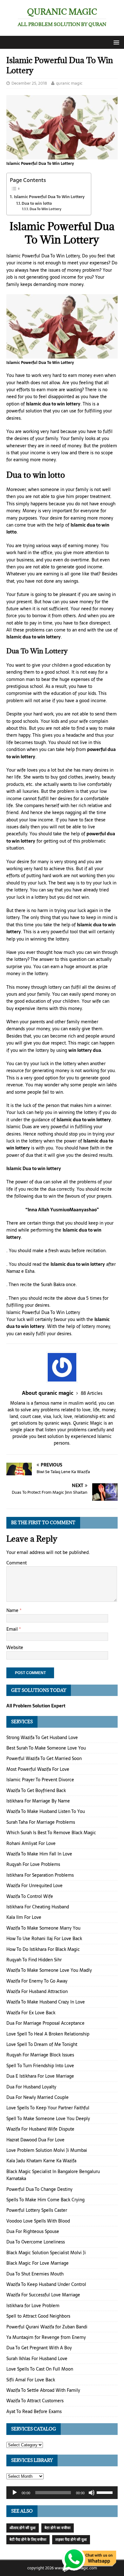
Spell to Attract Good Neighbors (38, 2316)
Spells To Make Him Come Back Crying (45, 2200)
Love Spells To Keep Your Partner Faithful (48, 2108)
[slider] (106, 2492)
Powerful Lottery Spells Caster (37, 2210)
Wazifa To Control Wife (30, 1896)
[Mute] (92, 2493)
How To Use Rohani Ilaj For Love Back (44, 1938)
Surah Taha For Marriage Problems (41, 1822)
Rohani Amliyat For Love (31, 1843)
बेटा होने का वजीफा (58, 2528)
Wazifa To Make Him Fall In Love (39, 1854)
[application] (62, 2493)
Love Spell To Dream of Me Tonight (42, 2044)
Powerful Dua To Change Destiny (39, 2189)
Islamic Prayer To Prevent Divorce (40, 1780)
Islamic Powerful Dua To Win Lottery (49, 197)
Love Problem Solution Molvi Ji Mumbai (47, 2150)
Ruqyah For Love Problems (33, 1864)
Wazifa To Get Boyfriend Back (36, 1790)
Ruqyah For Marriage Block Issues (40, 2055)
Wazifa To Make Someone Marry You (43, 1928)
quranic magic (69, 83)
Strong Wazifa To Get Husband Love (42, 1738)
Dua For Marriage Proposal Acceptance (45, 2023)
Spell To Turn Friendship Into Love (40, 2066)
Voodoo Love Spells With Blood (38, 2221)
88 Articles (92, 1393)
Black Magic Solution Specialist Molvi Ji (46, 2253)
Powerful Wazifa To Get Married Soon (44, 1758)
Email (13, 1629)
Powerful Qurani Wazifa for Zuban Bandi (47, 2327)
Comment (17, 1563)
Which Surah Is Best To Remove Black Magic (51, 1833)
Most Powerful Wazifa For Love (38, 1769)
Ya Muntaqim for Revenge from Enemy (46, 2337)
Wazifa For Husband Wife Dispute (40, 2129)
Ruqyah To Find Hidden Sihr (34, 1960)
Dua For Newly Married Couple (38, 2097)
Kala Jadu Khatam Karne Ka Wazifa (41, 2161)
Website (15, 1647)
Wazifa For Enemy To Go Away (37, 1981)
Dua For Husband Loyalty (31, 2087)
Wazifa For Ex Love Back (31, 2013)
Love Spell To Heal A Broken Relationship (48, 2034)
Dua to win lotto (37, 203)
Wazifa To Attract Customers (35, 2401)
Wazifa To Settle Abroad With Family (43, 2390)
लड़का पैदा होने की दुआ (71, 2540)
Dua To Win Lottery (45, 209)
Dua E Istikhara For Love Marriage (40, 2076)
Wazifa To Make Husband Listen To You (46, 1811)
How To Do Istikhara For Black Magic (43, 1949)
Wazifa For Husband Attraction (37, 1991)
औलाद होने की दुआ (23, 2528)
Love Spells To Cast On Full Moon (40, 2369)
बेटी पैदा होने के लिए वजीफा (28, 2540)
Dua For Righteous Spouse (33, 2231)
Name (13, 1610)
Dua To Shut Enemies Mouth (35, 2274)
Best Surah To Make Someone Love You (46, 1748)
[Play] (15, 2493)
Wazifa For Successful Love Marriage (43, 2295)
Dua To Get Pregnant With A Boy (39, 2348)
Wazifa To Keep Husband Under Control (46, 2284)
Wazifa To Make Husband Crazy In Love (46, 2002)
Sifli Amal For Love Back (31, 2380)
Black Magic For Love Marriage (38, 2263)
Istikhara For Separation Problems (40, 1875)
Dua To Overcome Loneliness (36, 2242)
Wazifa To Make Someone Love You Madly (49, 1970)
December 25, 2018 (29, 83)
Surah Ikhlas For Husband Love (37, 2359)
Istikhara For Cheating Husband (38, 1907)
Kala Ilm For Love (24, 1917)
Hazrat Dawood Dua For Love (35, 2140)
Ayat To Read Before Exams (34, 2411)
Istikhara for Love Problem (33, 2306)
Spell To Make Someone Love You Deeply (48, 2119)
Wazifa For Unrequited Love (34, 1886)
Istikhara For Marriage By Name (38, 1801)
